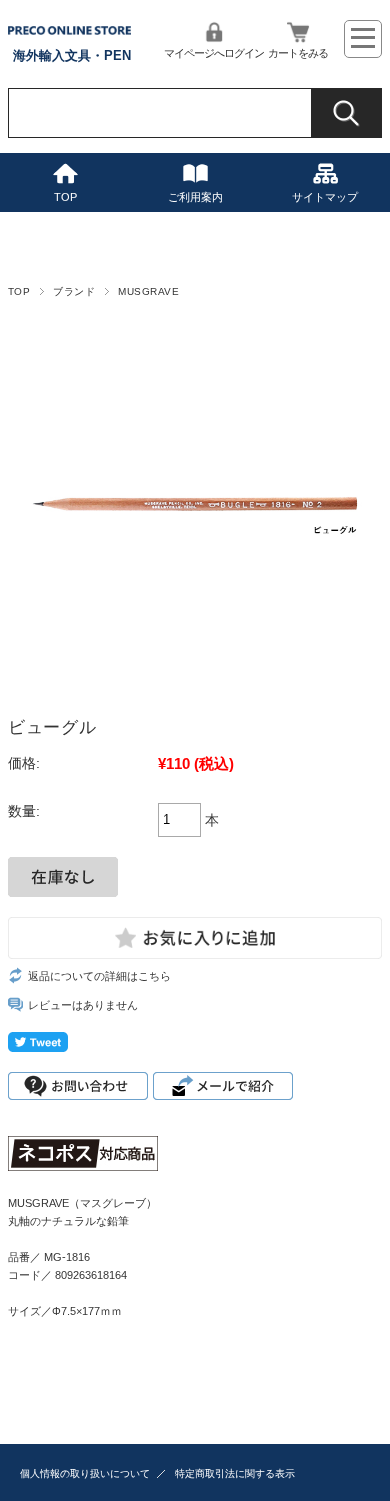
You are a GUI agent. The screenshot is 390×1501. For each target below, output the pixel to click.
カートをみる (298, 53)
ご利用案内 (195, 197)
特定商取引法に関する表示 (235, 1473)
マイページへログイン (214, 53)
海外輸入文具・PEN (72, 55)
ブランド (74, 291)
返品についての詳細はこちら (99, 976)
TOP (65, 197)
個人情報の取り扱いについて (85, 1473)
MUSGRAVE (148, 291)
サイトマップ (325, 197)
